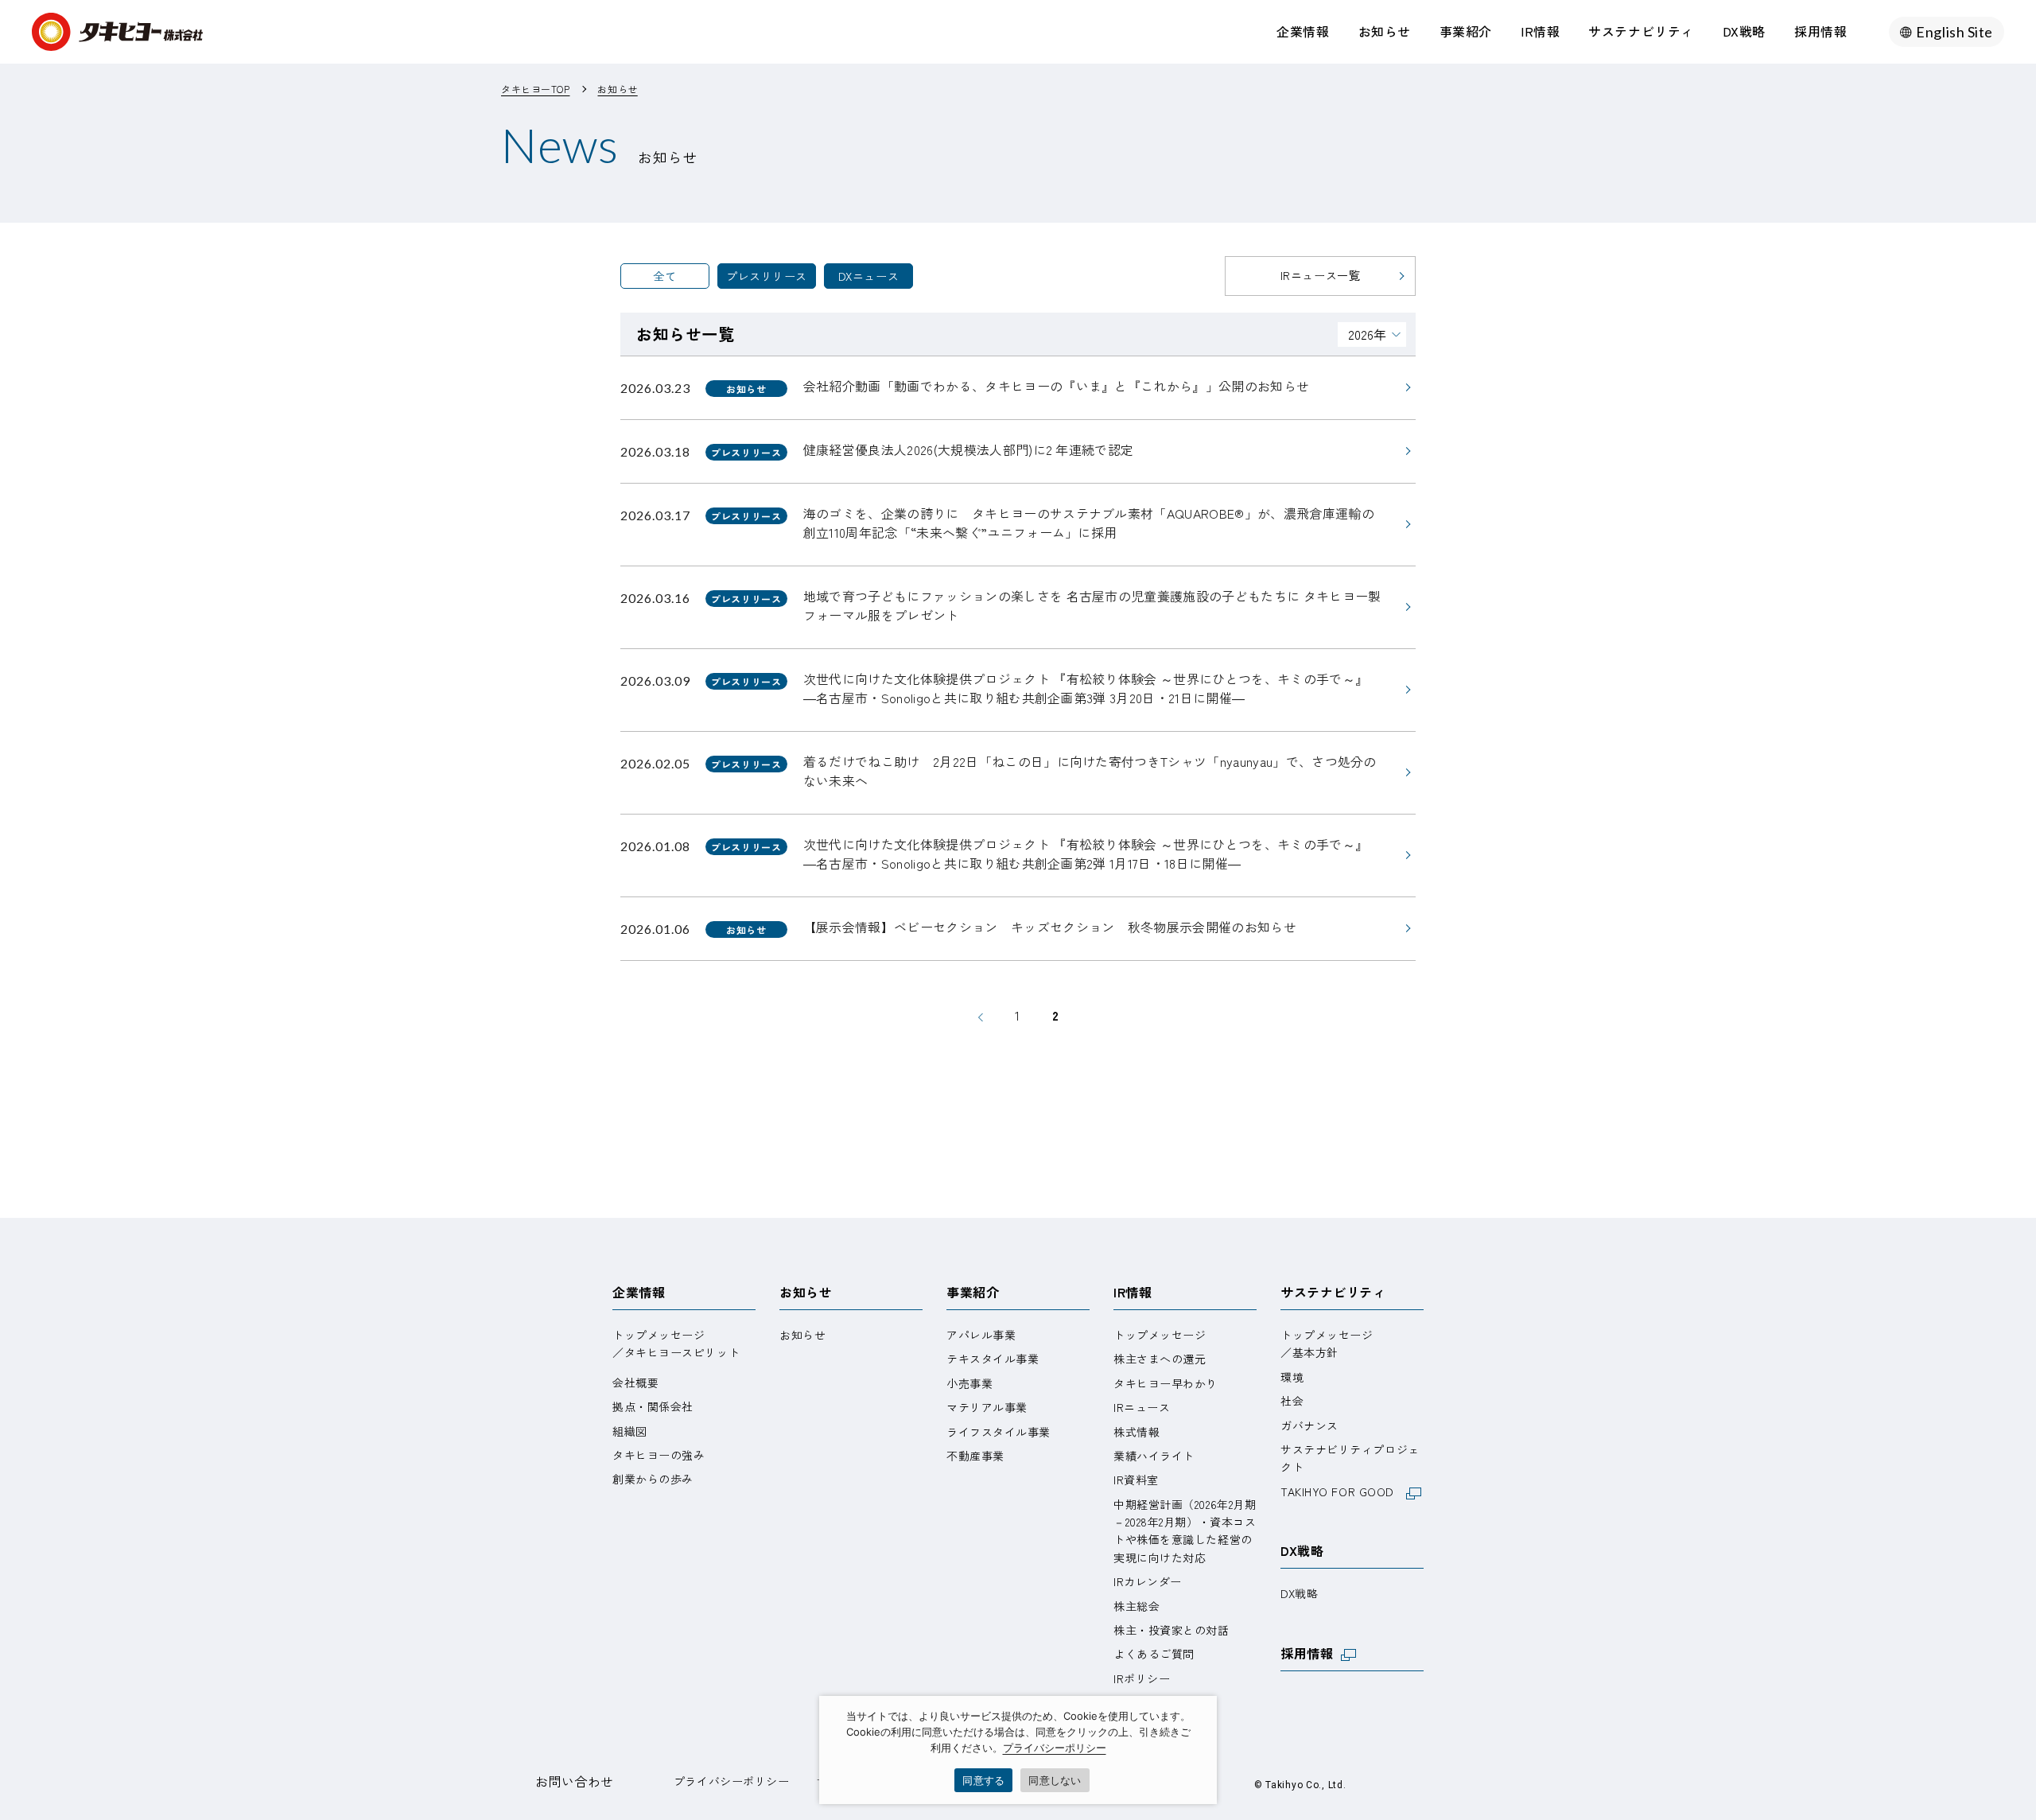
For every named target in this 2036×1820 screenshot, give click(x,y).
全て (664, 276)
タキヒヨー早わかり (1166, 1383)
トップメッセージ (1160, 1335)
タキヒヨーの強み (659, 1455)
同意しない (1055, 1780)
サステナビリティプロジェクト (1350, 1458)
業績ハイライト (1154, 1456)
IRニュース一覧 (1320, 275)
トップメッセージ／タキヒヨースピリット (676, 1344)
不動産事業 (975, 1456)
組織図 (630, 1431)
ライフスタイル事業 (999, 1432)
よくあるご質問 (1154, 1654)
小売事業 (969, 1383)
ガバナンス (1309, 1425)
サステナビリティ (1641, 31)
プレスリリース (767, 276)
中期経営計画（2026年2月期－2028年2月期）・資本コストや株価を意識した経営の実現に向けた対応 (1185, 1531)
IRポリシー (1142, 1678)
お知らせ (1385, 31)
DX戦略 (1744, 31)
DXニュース (868, 276)
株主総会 (1137, 1606)
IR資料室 (1136, 1480)
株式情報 (1137, 1432)
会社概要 (635, 1382)
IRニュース (1142, 1407)
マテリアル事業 (987, 1407)
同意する (983, 1780)
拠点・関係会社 (653, 1406)
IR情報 (1540, 31)
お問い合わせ (575, 1781)
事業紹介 (1466, 31)
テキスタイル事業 (993, 1359)
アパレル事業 (981, 1335)
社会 (1292, 1401)
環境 (1292, 1377)
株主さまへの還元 (1160, 1359)
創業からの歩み (653, 1479)
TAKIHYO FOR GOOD (1343, 1491)
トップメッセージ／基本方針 (1327, 1344)
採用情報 (1820, 31)
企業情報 (1303, 31)
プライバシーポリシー (732, 1781)
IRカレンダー (1148, 1581)
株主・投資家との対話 (1171, 1630)
